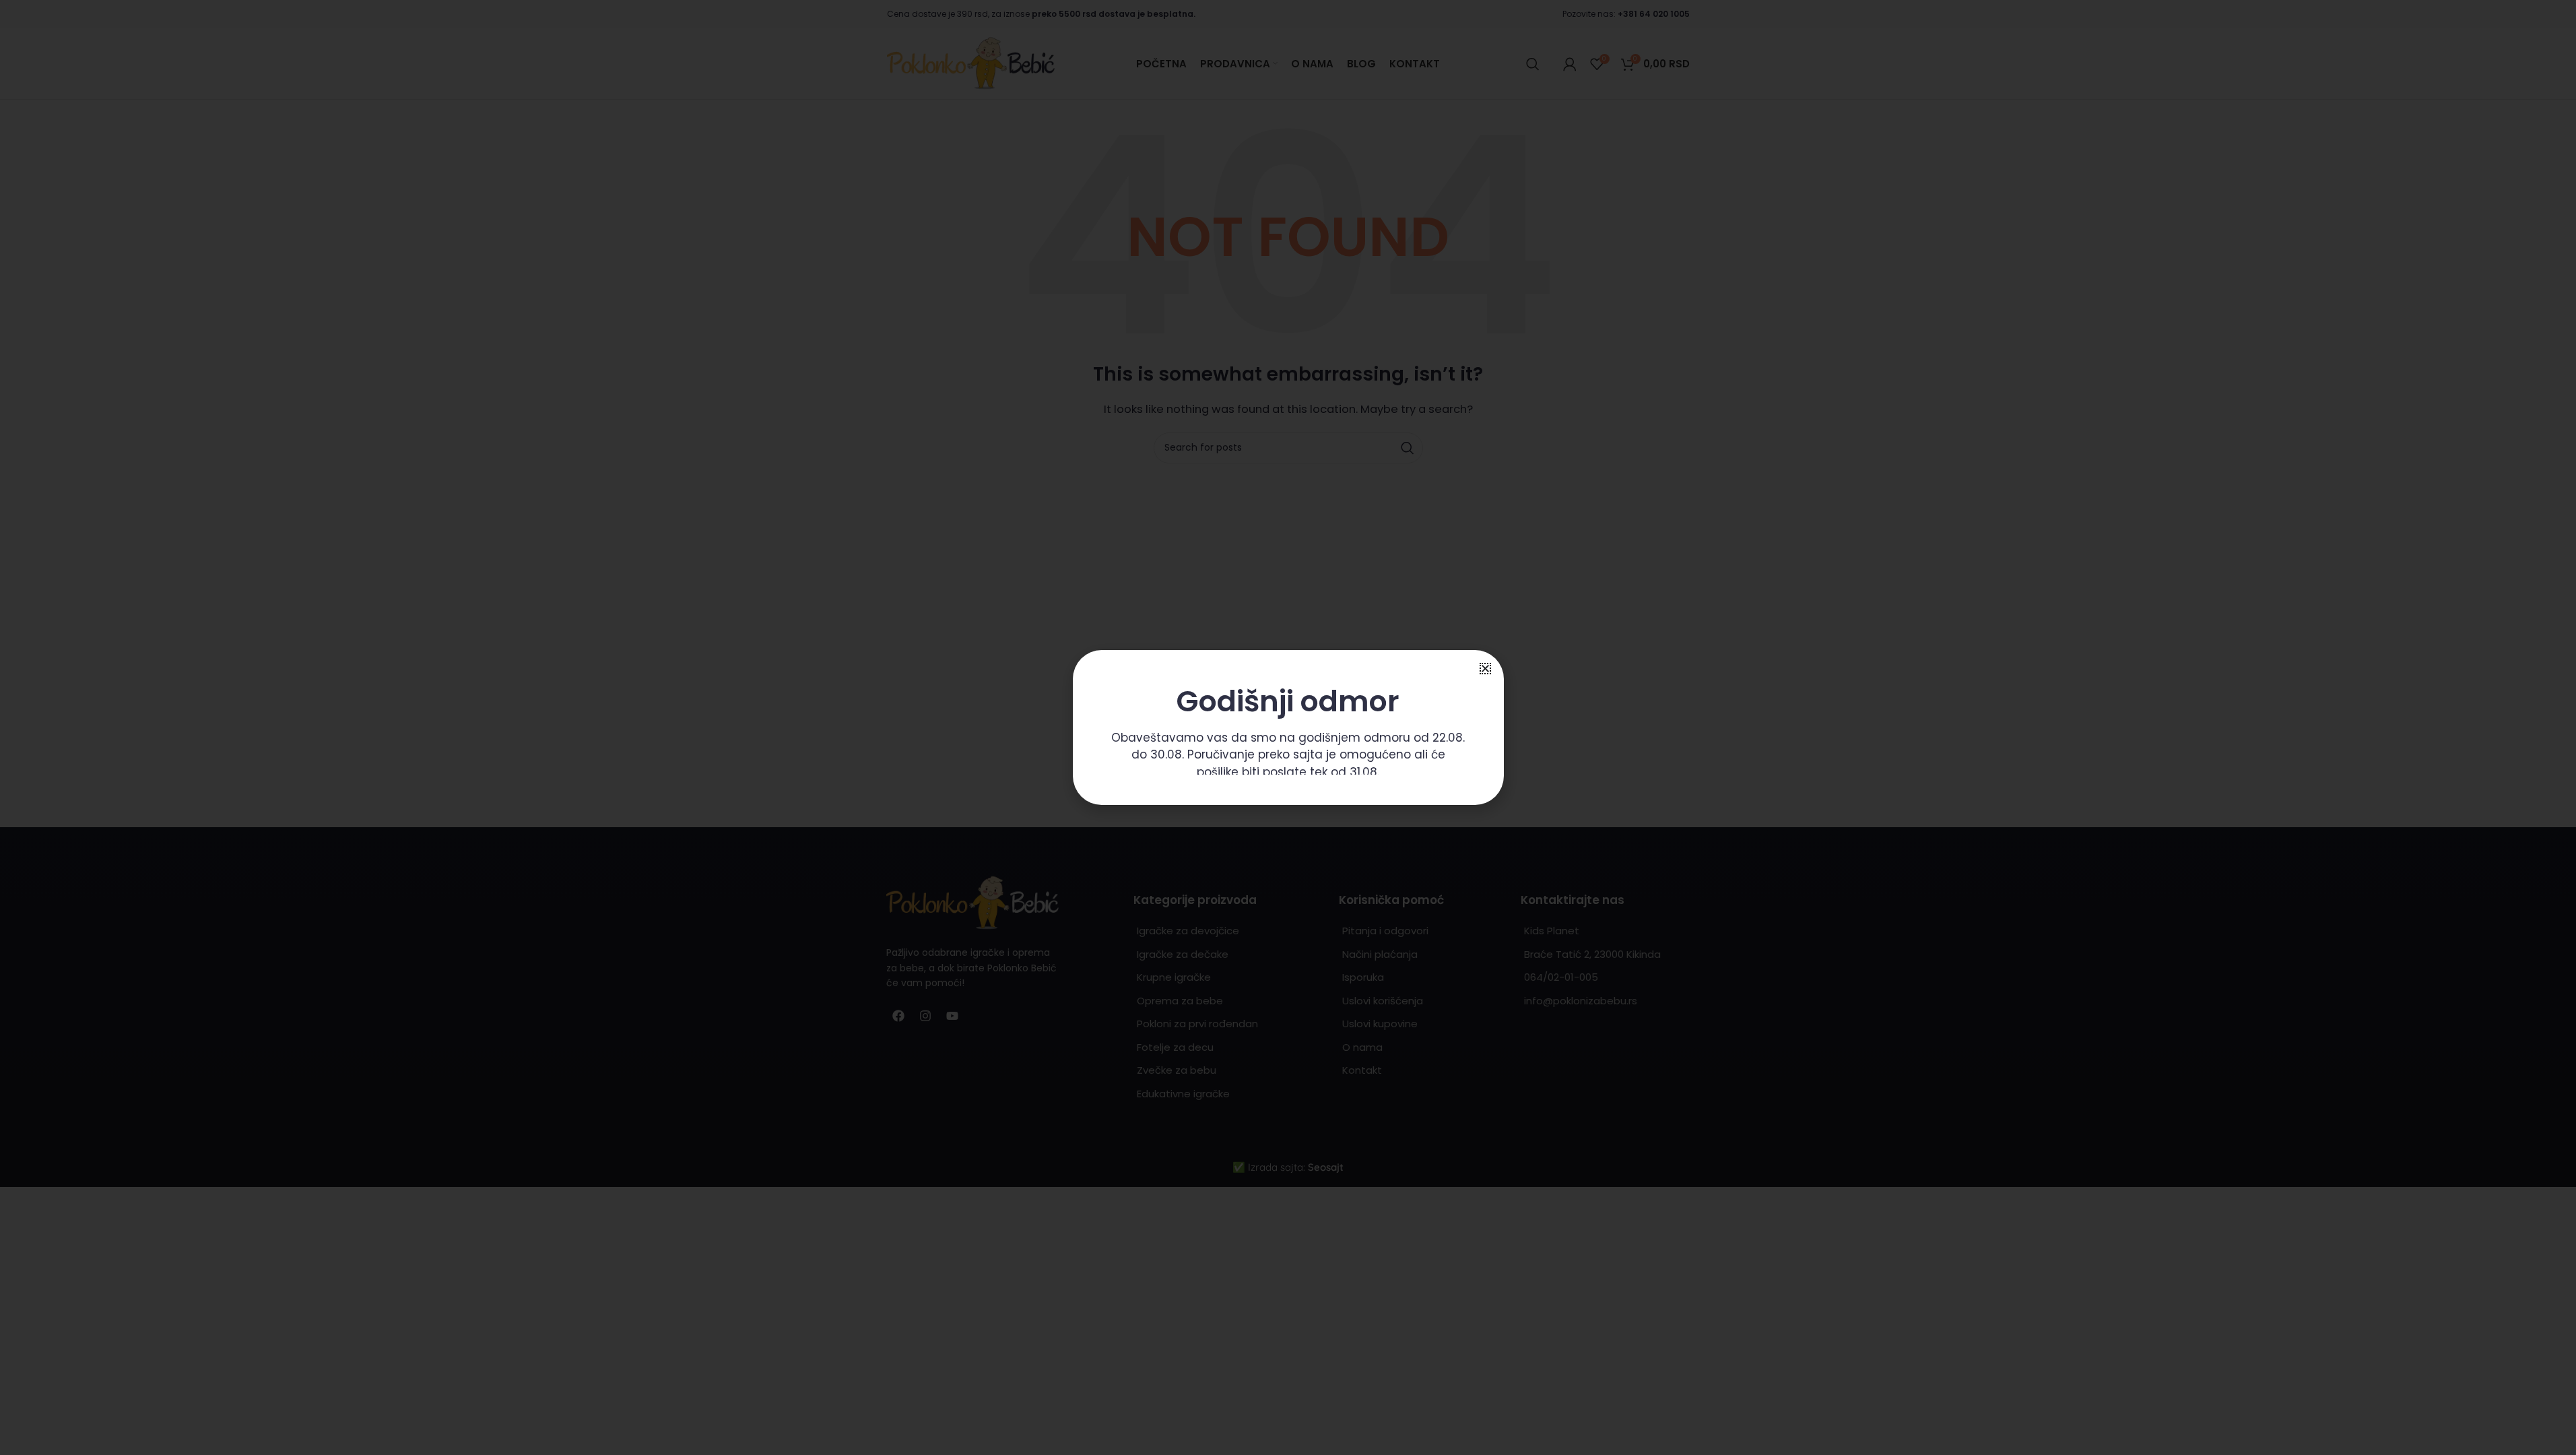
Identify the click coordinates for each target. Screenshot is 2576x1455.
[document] (1288, 727)
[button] (1485, 669)
